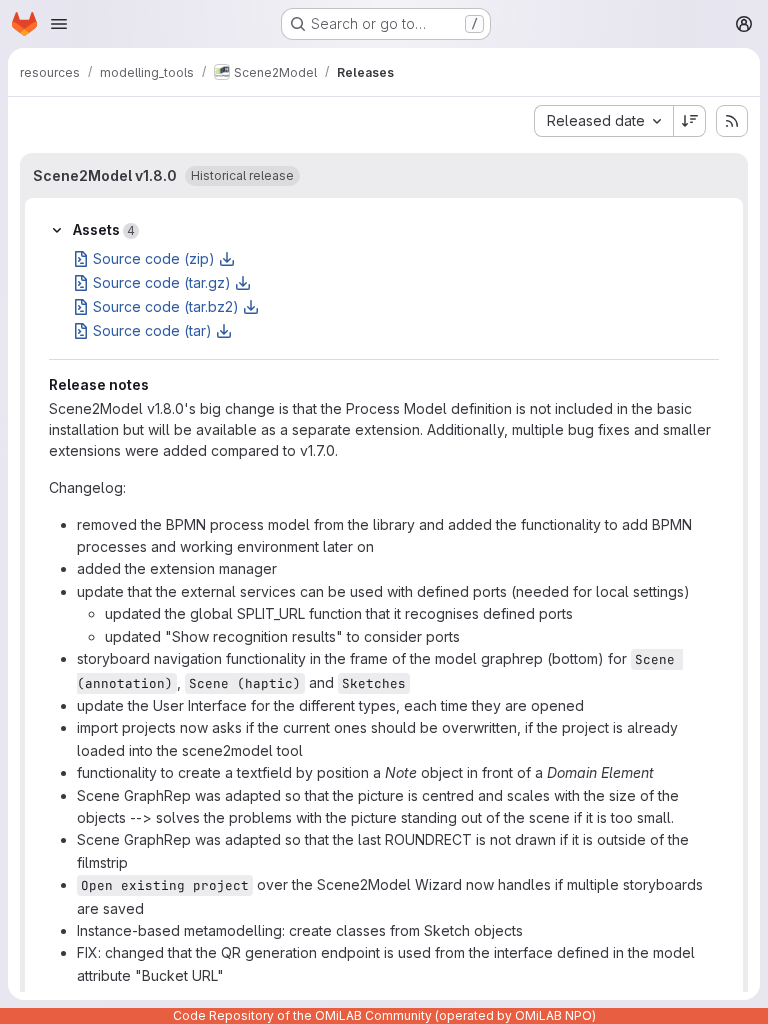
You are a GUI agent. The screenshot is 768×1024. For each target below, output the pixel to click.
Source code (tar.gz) (162, 282)
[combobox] (603, 121)
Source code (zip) (154, 258)
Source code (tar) (152, 330)
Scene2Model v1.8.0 (105, 175)
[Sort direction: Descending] (690, 121)
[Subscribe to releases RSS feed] (732, 121)
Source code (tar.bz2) (166, 306)
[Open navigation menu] (59, 24)
